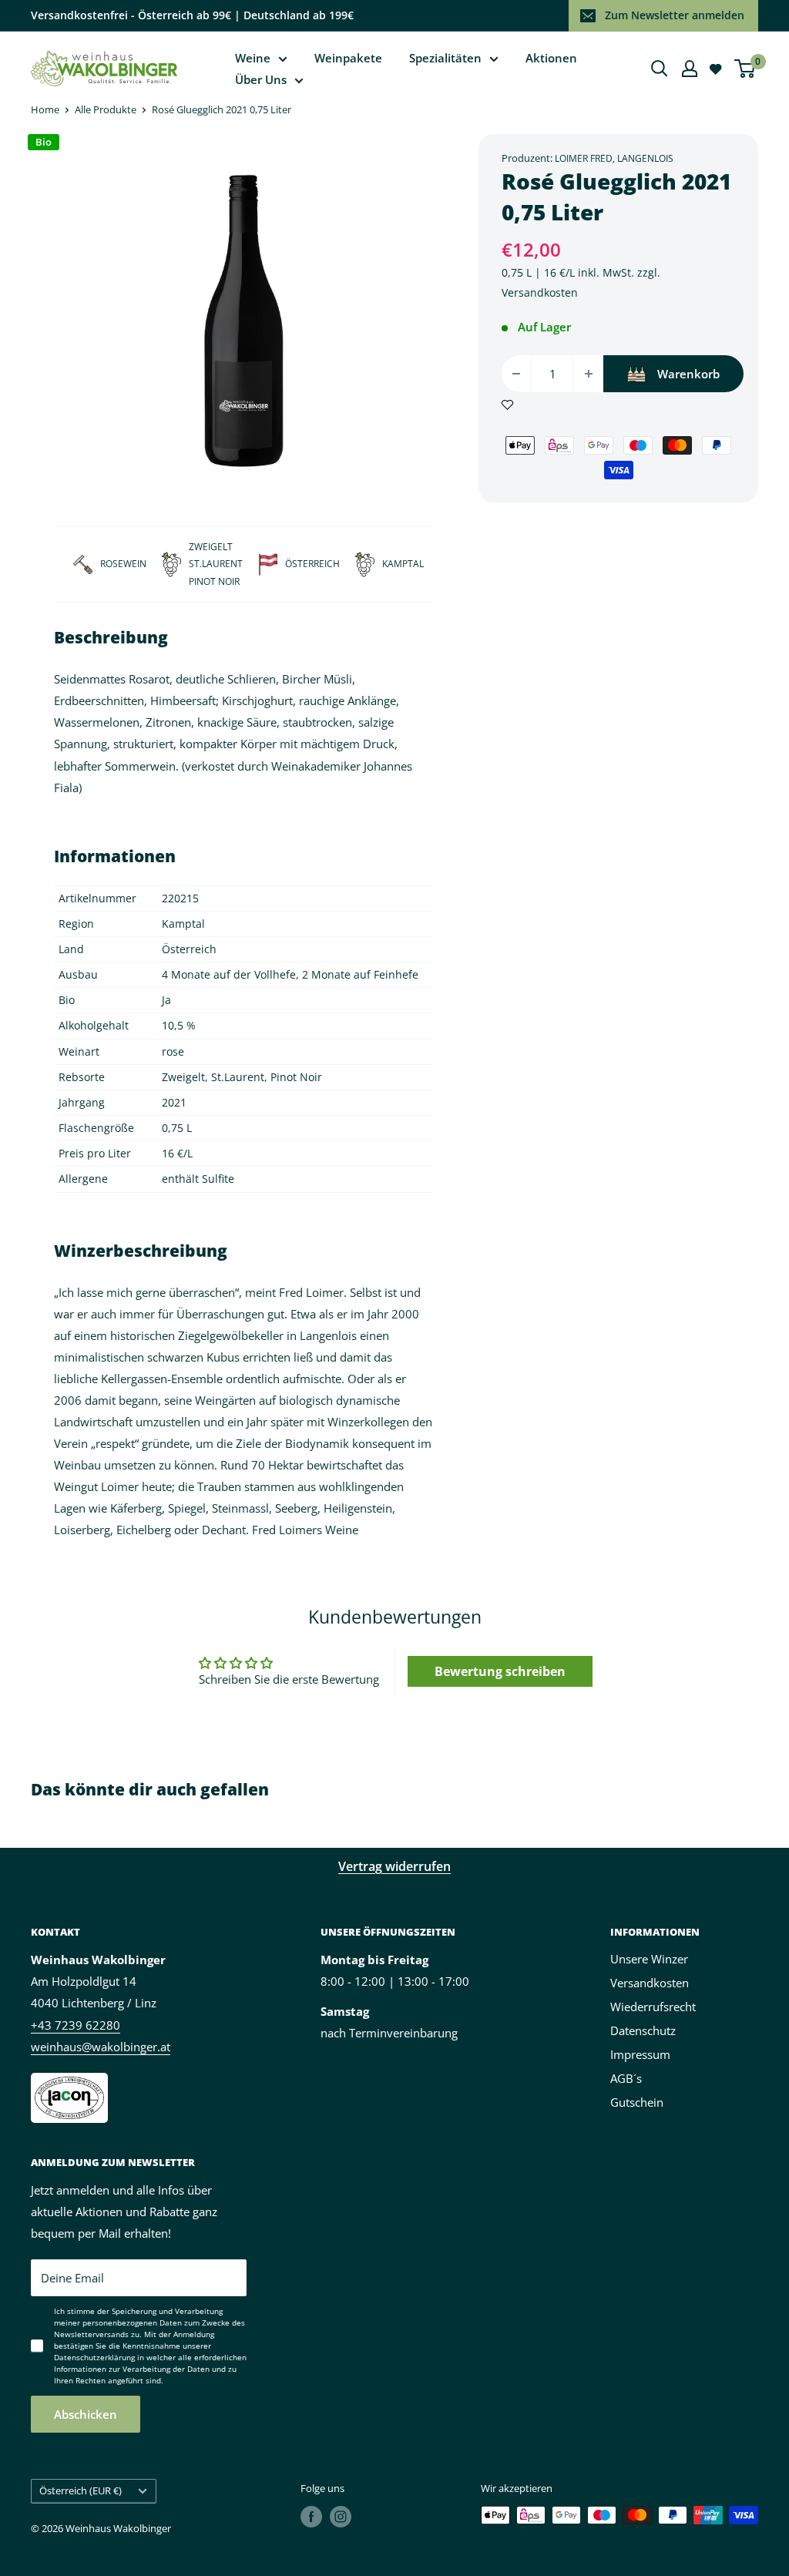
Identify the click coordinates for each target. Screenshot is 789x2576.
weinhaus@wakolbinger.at (101, 2047)
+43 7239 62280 (76, 2025)
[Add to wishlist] (507, 403)
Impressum (640, 2054)
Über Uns (261, 79)
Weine (253, 58)
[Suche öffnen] (660, 69)
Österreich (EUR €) (81, 2490)
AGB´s (626, 2078)
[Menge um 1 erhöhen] (589, 374)
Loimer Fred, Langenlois (614, 158)
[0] (745, 69)
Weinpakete (348, 58)
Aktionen (551, 58)
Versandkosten (540, 292)
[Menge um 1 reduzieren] (516, 374)
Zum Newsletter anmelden (675, 15)
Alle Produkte (106, 109)
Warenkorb (688, 374)
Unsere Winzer (649, 1959)
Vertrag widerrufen (394, 1866)
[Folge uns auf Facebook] (311, 2517)
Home (45, 109)
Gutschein (637, 2102)
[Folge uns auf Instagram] (341, 2517)
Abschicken (86, 2414)
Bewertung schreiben (500, 1671)
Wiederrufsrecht (653, 2007)
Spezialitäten (445, 58)
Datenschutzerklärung (94, 2357)
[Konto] (690, 69)
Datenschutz (643, 2030)
